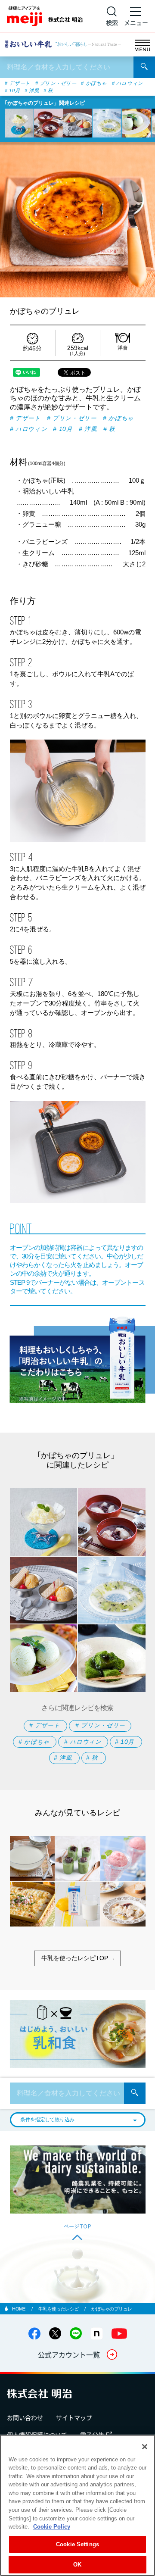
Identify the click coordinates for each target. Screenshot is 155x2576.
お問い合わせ (25, 2417)
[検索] (144, 67)
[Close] (145, 2447)
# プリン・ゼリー (56, 83)
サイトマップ (74, 2417)
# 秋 (48, 91)
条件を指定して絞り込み (47, 2120)
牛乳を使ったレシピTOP (75, 1958)
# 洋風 (32, 91)
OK (77, 2565)
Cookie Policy (52, 2527)
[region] (77, 2505)
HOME (19, 2309)
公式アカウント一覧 (69, 2354)
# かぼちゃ (94, 83)
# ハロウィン (128, 83)
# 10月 (12, 91)
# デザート (17, 83)
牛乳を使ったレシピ (59, 2309)
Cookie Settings (77, 2544)
